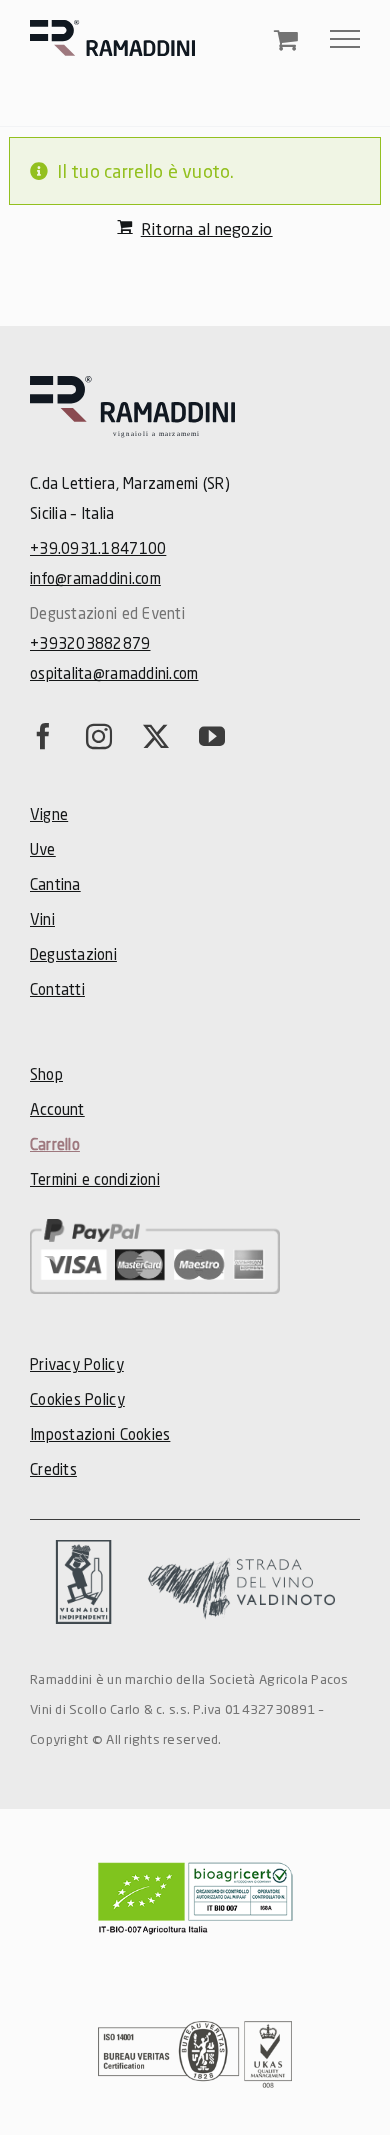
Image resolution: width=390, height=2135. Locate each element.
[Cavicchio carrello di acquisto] (286, 41)
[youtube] (212, 736)
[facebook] (43, 736)
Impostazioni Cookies (100, 1434)
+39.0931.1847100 (98, 548)
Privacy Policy (77, 1364)
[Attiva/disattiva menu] (345, 39)
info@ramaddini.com (95, 578)
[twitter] (156, 736)
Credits (53, 1469)
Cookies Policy (77, 1399)
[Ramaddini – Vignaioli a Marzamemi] (132, 385)
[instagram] (99, 736)
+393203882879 (90, 643)
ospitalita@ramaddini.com (114, 673)
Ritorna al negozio (206, 228)
